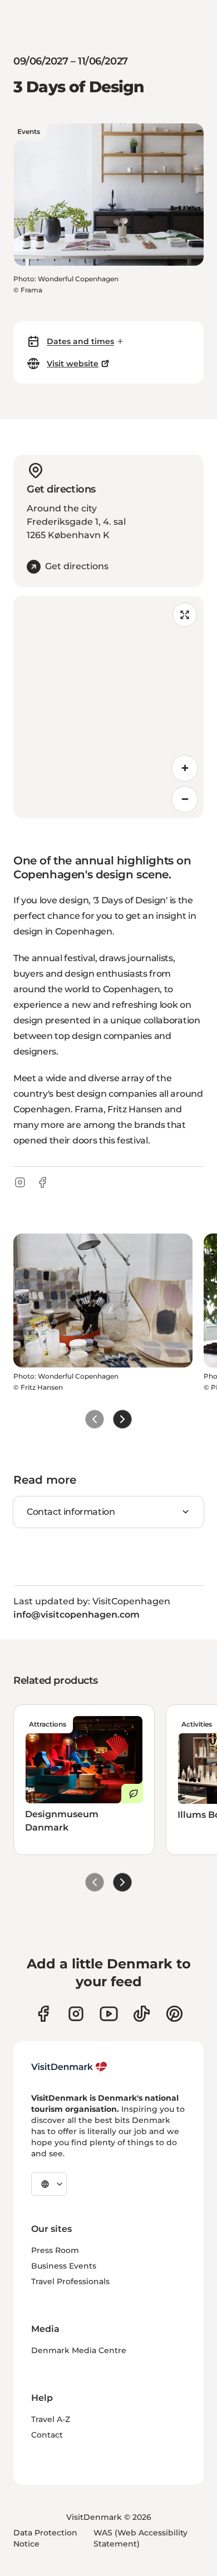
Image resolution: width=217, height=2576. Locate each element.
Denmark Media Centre (79, 2350)
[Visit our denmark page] (43, 2014)
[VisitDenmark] (69, 2067)
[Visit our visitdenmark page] (109, 2014)
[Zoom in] (185, 768)
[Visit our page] (76, 2014)
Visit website (73, 364)
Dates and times (80, 341)
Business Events (64, 2266)
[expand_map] (185, 615)
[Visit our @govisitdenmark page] (142, 2014)
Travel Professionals (70, 2281)
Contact (47, 2435)
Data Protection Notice (45, 2538)
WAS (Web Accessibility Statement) (140, 2538)
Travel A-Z (51, 2419)
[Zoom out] (185, 799)
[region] (108, 707)
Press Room (55, 2250)
